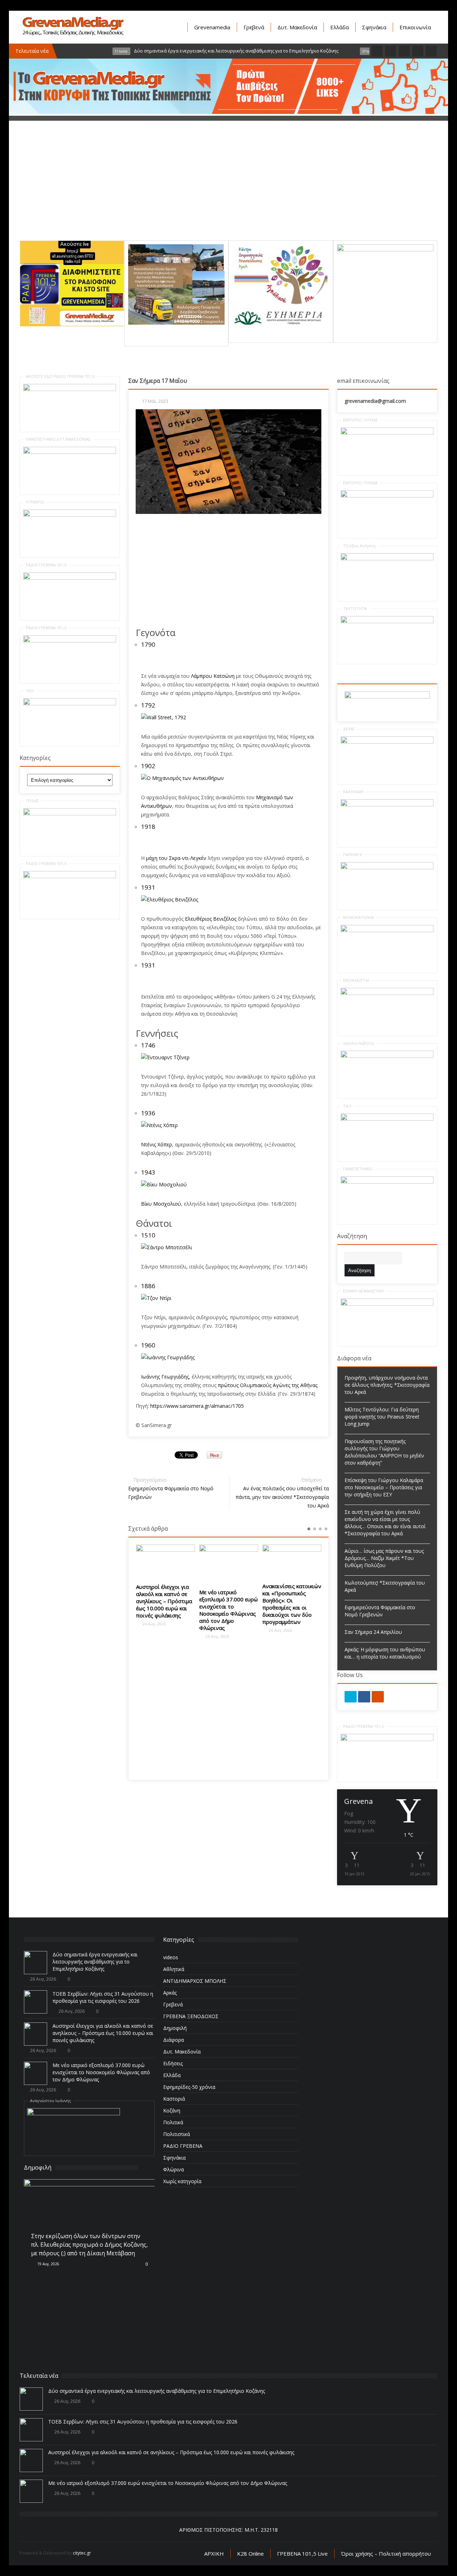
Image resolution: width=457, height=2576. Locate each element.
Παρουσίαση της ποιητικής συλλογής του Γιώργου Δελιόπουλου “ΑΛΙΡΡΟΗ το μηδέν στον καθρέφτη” (384, 1452)
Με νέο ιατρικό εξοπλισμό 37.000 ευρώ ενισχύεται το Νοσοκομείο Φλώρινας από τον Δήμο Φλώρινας (228, 1610)
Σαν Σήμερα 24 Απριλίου (373, 1632)
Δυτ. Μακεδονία (297, 27)
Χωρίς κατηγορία (182, 2181)
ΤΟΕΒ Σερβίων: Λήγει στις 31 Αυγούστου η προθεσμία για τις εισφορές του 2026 (103, 1997)
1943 (148, 1172)
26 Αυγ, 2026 (154, 1624)
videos (171, 1957)
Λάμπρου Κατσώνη (213, 676)
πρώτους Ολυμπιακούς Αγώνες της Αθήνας (268, 1385)
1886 (148, 1286)
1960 (148, 1345)
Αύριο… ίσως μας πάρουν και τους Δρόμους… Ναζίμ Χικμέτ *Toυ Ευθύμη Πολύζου (384, 1558)
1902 (148, 766)
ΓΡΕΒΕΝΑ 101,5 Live (302, 2554)
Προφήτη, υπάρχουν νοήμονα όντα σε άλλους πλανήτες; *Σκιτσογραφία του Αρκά (387, 1385)
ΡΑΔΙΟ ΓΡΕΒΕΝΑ (183, 2146)
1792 (148, 705)
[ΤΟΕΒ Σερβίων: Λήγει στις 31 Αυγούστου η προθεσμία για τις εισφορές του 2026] (36, 2002)
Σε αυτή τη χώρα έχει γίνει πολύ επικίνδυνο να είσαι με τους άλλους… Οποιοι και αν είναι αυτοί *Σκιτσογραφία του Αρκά (385, 1523)
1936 (148, 1113)
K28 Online (250, 2554)
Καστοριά (174, 2099)
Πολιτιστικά (177, 2134)
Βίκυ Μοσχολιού (161, 1204)
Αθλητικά (174, 1969)
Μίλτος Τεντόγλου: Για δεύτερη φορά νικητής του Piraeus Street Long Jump (382, 1417)
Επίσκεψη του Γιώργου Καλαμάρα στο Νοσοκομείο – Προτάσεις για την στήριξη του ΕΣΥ (384, 1487)
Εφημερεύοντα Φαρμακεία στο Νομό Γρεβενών (380, 1611)
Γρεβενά (254, 27)
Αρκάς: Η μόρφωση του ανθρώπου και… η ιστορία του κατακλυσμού (385, 1653)
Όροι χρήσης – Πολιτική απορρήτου (386, 2554)
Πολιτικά (173, 2122)
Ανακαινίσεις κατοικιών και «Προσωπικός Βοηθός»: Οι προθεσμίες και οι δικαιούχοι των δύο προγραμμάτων (292, 1604)
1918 (148, 827)
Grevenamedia (212, 27)
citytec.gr (82, 2553)
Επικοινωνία (415, 27)
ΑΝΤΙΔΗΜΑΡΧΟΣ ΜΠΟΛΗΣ (195, 1981)
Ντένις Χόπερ (157, 1144)
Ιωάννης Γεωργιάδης (165, 1377)
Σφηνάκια (374, 27)
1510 (148, 1235)
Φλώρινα (174, 2169)
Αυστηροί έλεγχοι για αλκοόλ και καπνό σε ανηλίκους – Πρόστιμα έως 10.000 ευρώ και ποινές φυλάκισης (164, 1601)
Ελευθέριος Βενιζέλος (211, 919)
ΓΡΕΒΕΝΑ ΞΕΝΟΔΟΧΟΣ (191, 2016)
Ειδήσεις (173, 2063)
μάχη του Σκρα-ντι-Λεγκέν (176, 858)
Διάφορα (174, 2040)
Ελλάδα (340, 27)
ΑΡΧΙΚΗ (214, 2554)
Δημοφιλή (175, 2028)
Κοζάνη (172, 2110)
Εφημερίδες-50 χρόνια (189, 2087)
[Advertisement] (228, 190)
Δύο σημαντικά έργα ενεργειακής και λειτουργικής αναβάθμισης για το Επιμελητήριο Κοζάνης (95, 1962)
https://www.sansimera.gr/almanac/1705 (197, 1406)
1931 (148, 887)
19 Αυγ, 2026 (48, 2264)
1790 (148, 644)
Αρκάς (170, 1993)
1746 (148, 1045)
